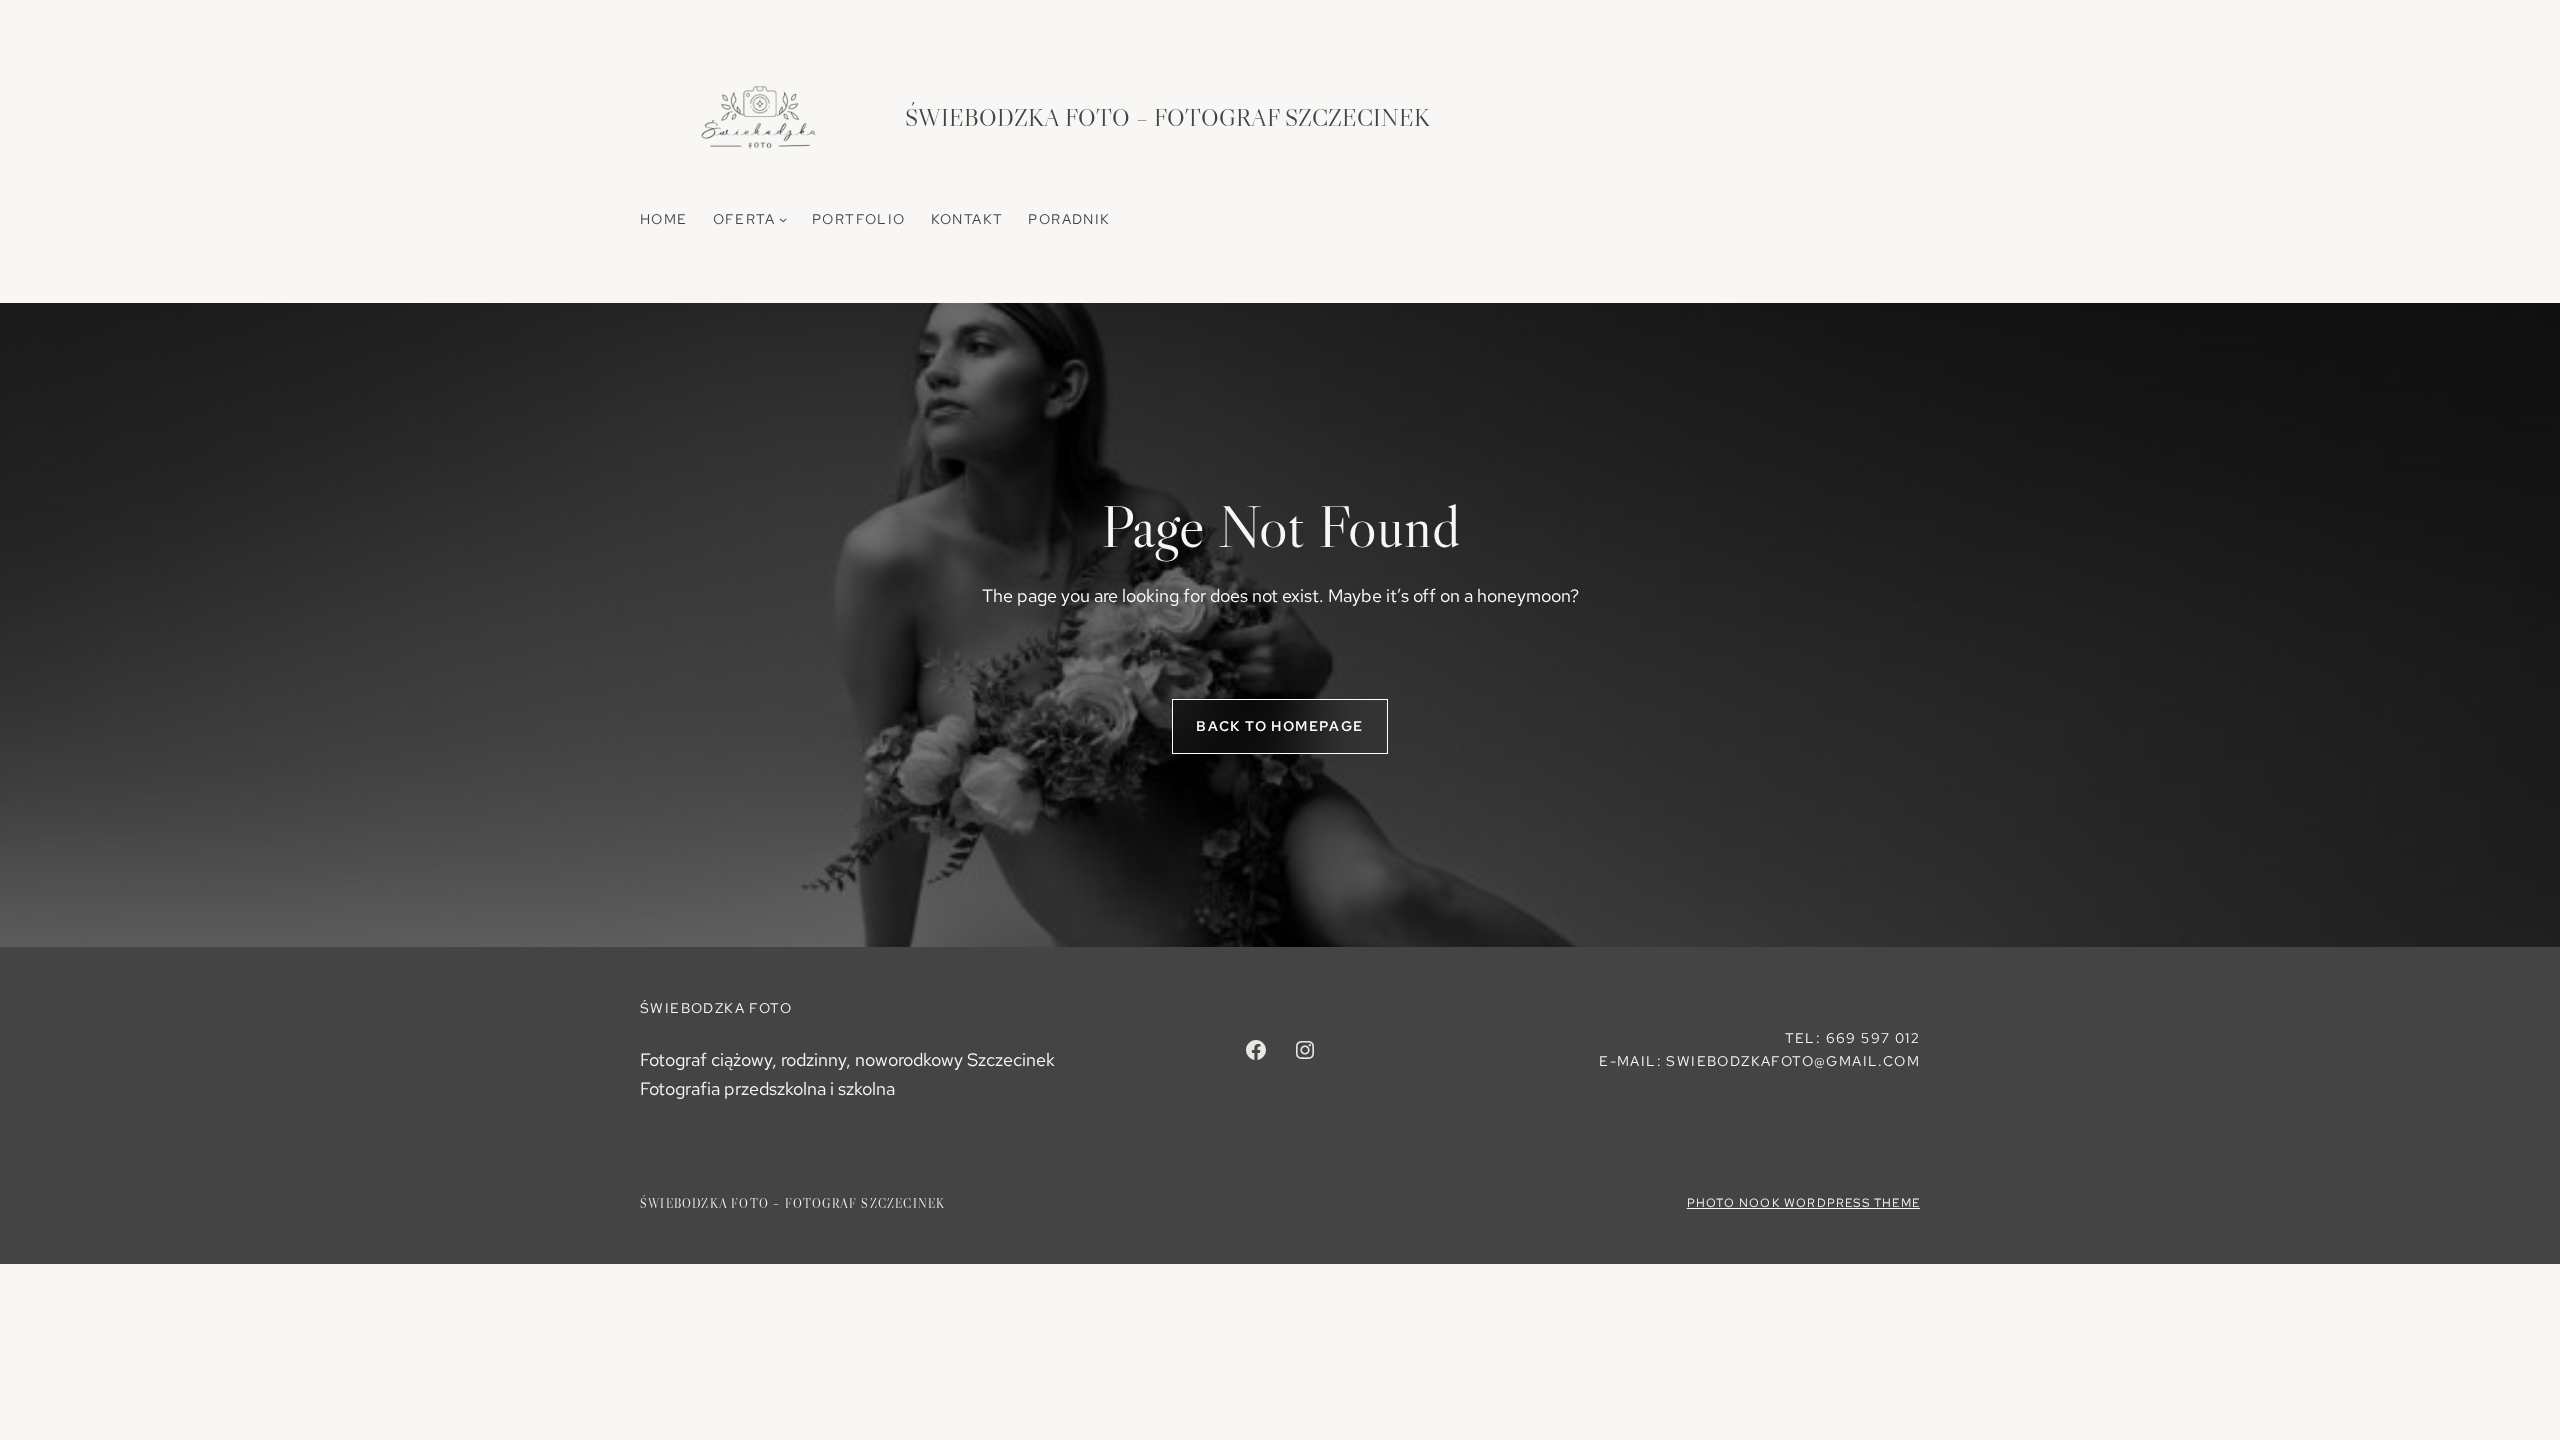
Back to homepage (1279, 726)
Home (664, 219)
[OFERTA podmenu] (783, 219)
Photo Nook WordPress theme (1803, 1203)
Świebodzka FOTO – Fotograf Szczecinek (1167, 117)
